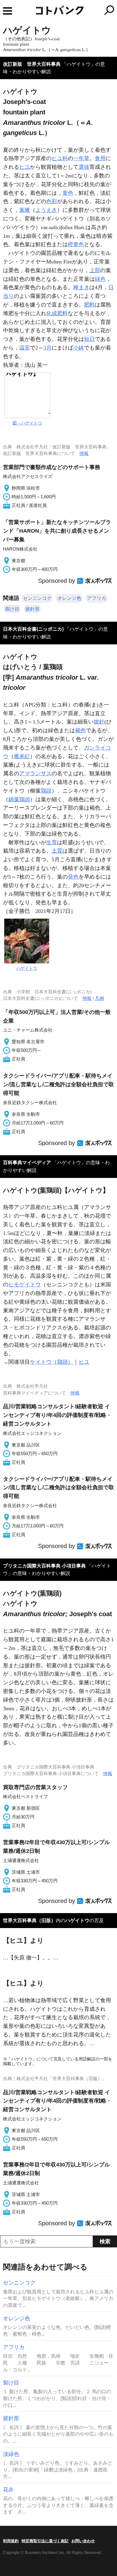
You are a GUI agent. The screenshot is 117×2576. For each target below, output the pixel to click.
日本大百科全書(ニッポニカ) (33, 629)
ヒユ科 (60, 158)
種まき (81, 287)
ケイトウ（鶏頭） (52, 1362)
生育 (52, 842)
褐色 (80, 730)
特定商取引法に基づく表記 (45, 2541)
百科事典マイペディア (27, 1163)
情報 (84, 453)
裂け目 (12, 609)
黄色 (68, 193)
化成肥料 (57, 313)
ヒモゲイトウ (25, 1285)
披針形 (32, 609)
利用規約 (11, 2541)
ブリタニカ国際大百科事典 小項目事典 (44, 1566)
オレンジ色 (69, 598)
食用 (100, 158)
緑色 (100, 279)
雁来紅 (22, 756)
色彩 (52, 201)
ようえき (46, 210)
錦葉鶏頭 (19, 799)
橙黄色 (76, 244)
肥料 (89, 305)
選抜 (84, 167)
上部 (95, 270)
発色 (73, 877)
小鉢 (79, 348)
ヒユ (25, 167)
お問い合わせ (83, 2541)
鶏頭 (46, 791)
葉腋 (25, 210)
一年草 (81, 158)
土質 (57, 851)
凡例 (100, 998)
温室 (25, 348)
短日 (89, 339)
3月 (48, 348)
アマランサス (35, 773)
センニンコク (37, 598)
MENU (7, 11)
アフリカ (97, 598)
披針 (99, 722)
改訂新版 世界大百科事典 (32, 64)
